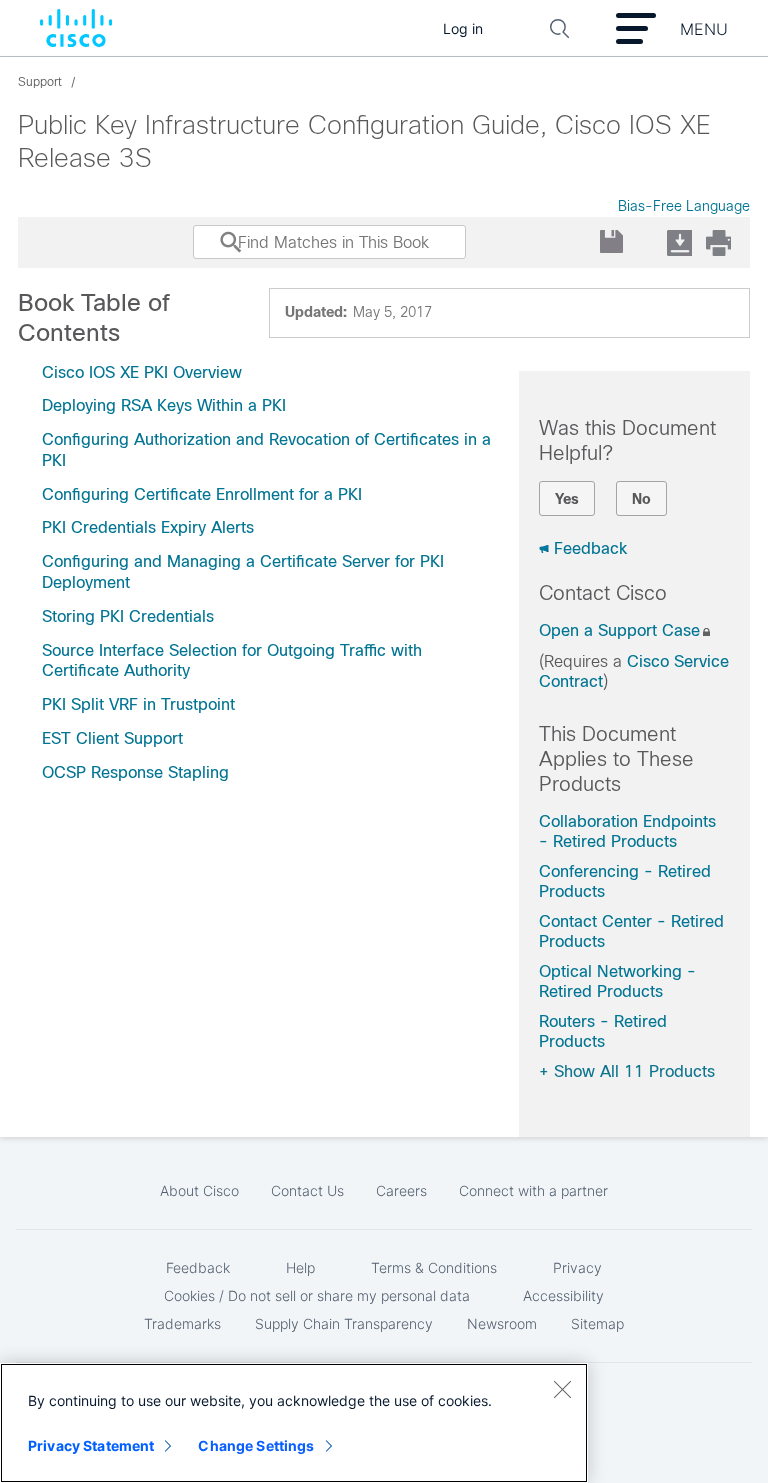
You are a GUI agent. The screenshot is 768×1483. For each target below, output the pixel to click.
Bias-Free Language (684, 206)
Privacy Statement (91, 1445)
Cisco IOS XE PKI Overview (142, 372)
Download (679, 242)
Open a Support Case (619, 630)
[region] (294, 1423)
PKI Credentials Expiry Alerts (148, 527)
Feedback (590, 548)
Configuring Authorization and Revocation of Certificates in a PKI (266, 450)
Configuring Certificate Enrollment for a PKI (202, 494)
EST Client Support (112, 738)
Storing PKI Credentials (128, 616)
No (641, 499)
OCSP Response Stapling (135, 772)
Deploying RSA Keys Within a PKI (164, 405)
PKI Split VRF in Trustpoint (138, 704)
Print (718, 242)
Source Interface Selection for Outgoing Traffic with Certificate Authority (232, 661)
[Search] (212, 252)
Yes (567, 499)
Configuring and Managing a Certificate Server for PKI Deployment (243, 572)
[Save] (612, 242)
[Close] (562, 1389)
